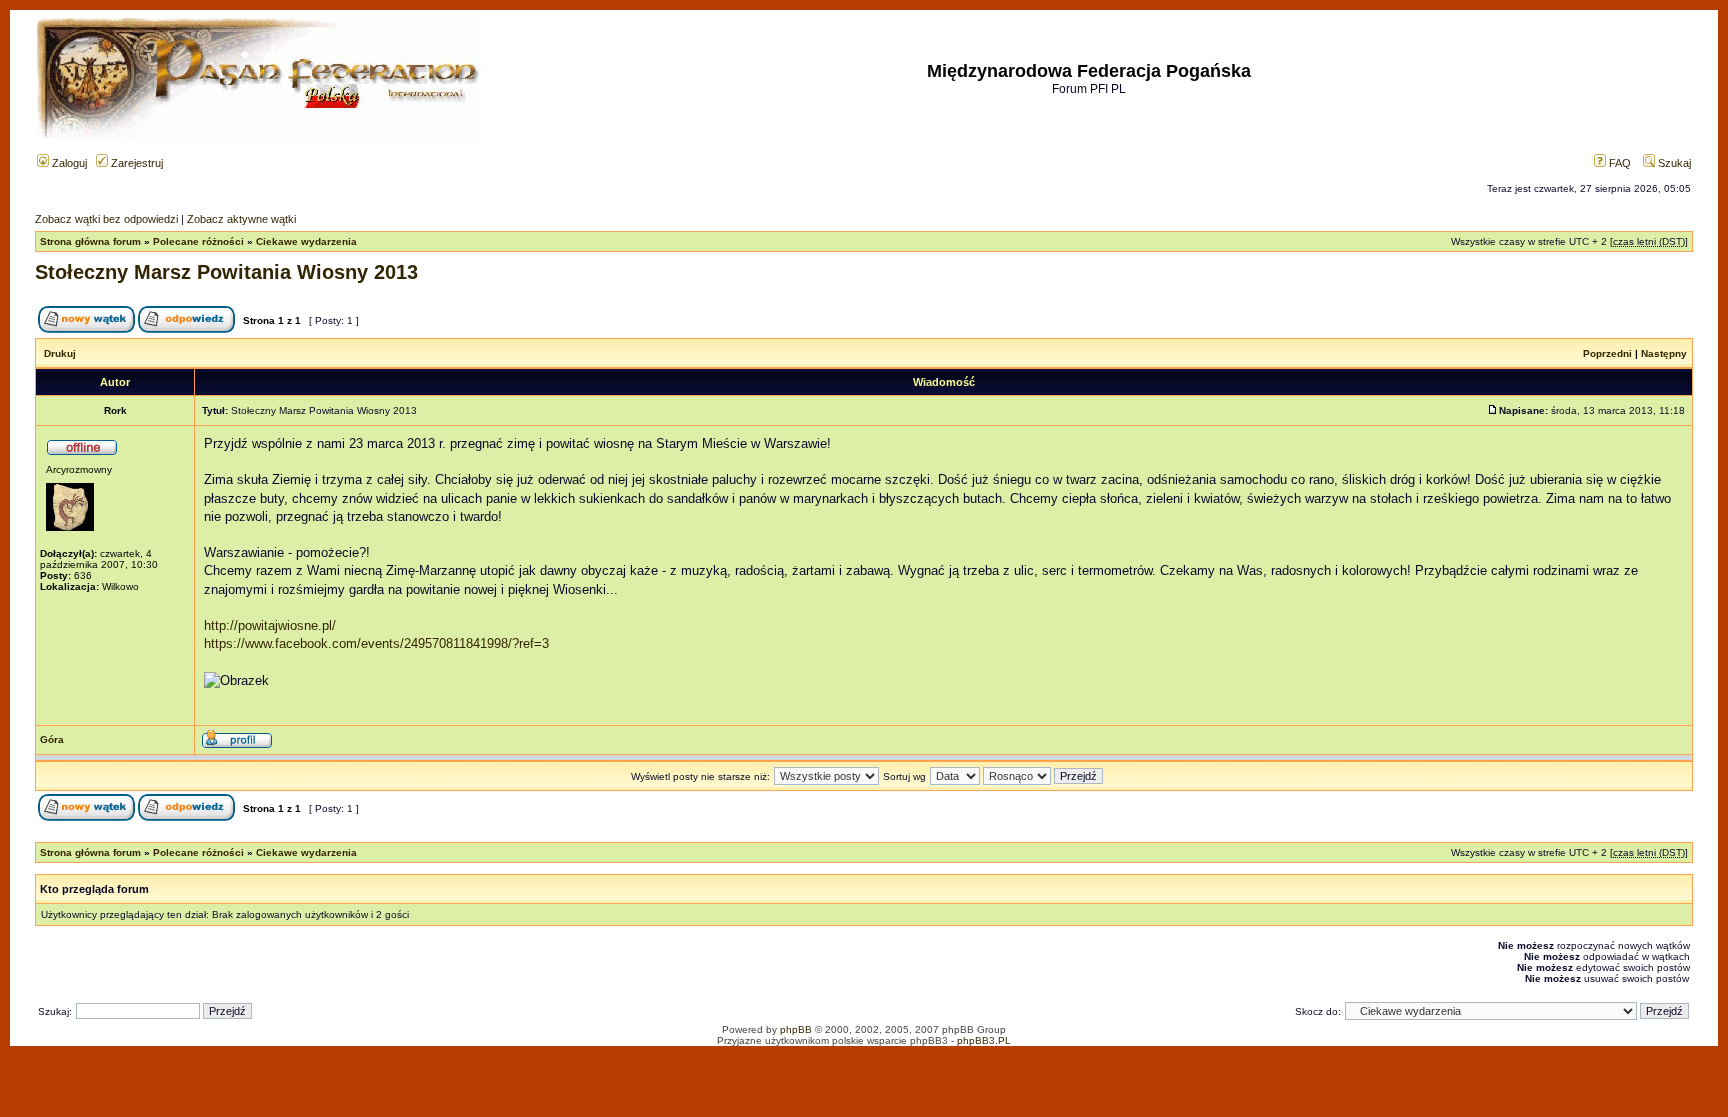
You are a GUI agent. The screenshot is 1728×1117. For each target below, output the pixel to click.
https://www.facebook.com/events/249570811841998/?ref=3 (376, 643)
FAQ (1618, 163)
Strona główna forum (90, 241)
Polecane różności (198, 241)
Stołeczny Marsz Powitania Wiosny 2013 (226, 272)
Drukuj (60, 353)
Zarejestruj (135, 163)
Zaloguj (68, 163)
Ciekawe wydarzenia (306, 241)
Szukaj (1673, 163)
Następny (1664, 353)
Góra (52, 739)
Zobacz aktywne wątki (241, 219)
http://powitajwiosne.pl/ (270, 625)
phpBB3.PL (984, 1040)
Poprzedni (1607, 353)
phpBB (796, 1029)
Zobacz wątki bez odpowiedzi (106, 219)
